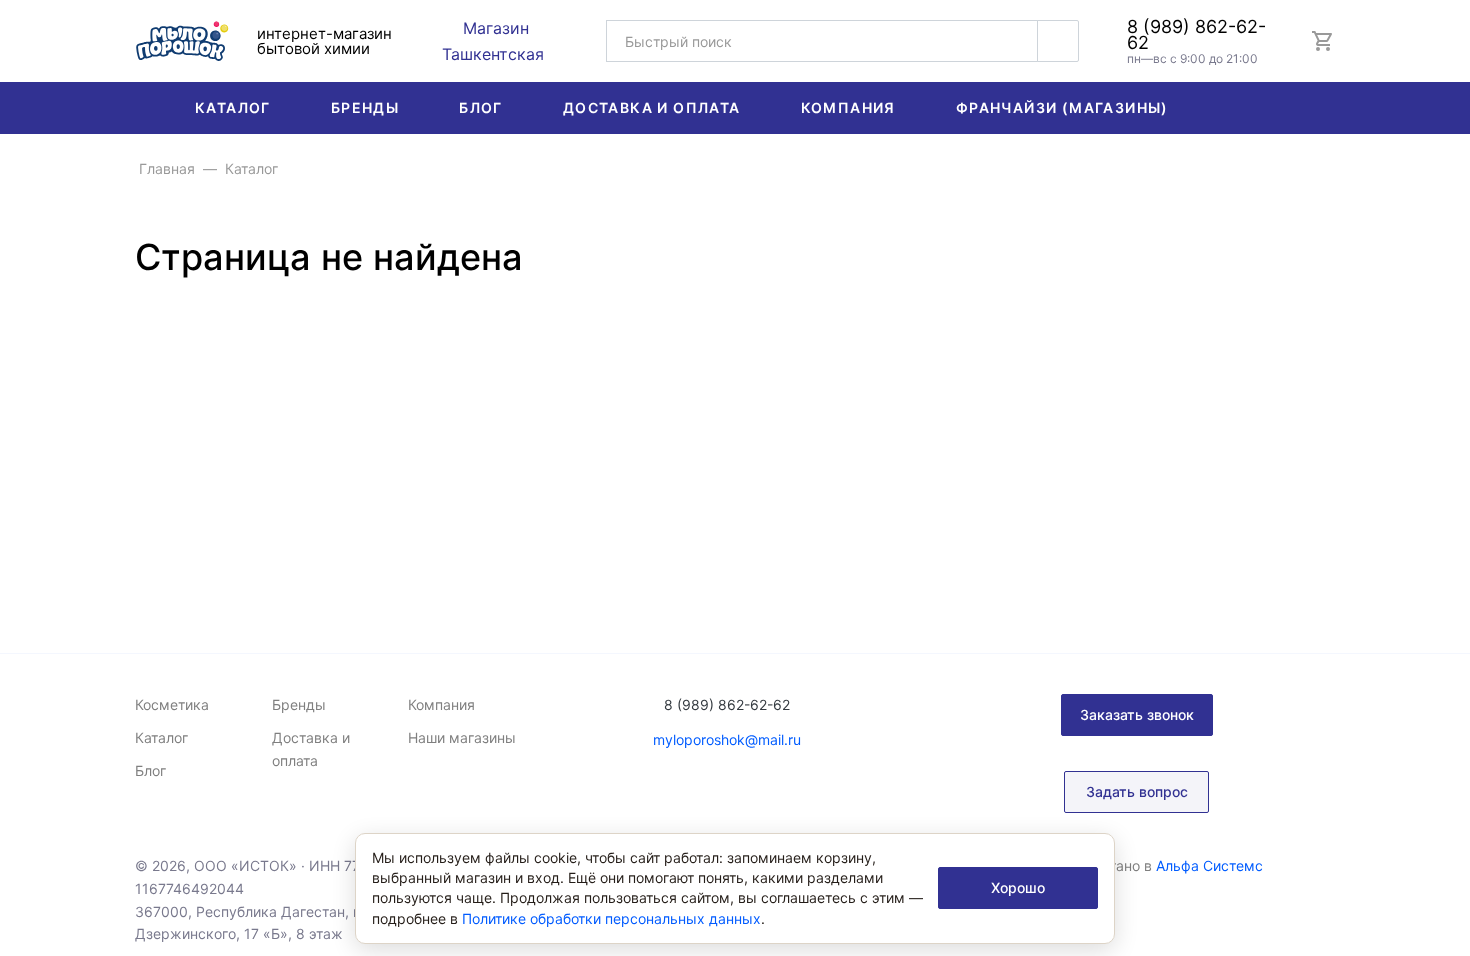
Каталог (233, 107)
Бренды (365, 107)
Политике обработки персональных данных (611, 918)
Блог (481, 107)
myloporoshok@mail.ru (727, 739)
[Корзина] (1323, 41)
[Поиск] (1058, 41)
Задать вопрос (1137, 791)
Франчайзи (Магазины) (1062, 107)
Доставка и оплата (652, 107)
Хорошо (1018, 887)
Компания (848, 107)
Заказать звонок (1137, 714)
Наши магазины (462, 737)
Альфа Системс (1209, 865)
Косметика (172, 704)
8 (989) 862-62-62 (1196, 35)
